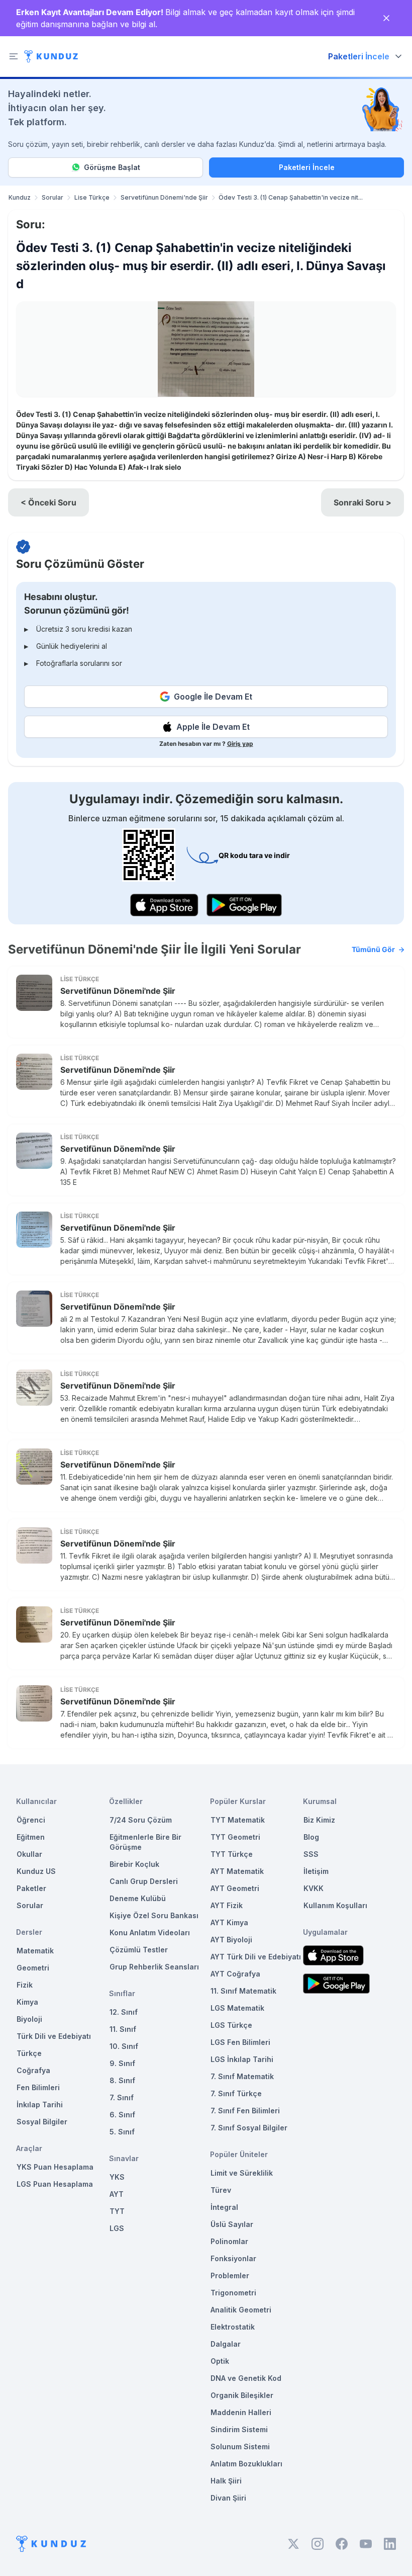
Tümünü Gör (373, 949)
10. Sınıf (124, 2046)
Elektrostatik (233, 2327)
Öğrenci (31, 1820)
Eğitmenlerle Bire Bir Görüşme (145, 1842)
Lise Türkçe (92, 197)
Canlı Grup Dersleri (144, 1881)
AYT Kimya (229, 1922)
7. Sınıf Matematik (242, 2076)
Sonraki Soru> (363, 502)
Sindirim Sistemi (239, 2429)
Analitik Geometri (241, 2310)
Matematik (35, 1951)
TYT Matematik (238, 1820)
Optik (220, 2361)
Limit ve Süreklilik (242, 2173)
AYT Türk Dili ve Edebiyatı (256, 1957)
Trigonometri (233, 2293)
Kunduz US (36, 1871)
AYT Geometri (235, 1888)
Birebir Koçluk (134, 1864)
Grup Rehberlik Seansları (154, 1967)
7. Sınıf (122, 2097)
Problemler (230, 2276)
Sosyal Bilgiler (42, 2122)
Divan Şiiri (228, 2498)
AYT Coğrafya (235, 1974)
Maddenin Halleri (241, 2412)
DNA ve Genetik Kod (246, 2378)
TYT (117, 2211)
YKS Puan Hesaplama (55, 2167)
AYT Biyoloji (231, 1940)
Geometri (33, 1968)
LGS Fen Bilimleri (240, 2042)
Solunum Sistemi (240, 2446)
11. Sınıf (123, 2029)
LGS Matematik (237, 2008)
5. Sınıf (122, 2132)
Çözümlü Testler (139, 1950)
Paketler (31, 1888)
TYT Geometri (235, 1837)
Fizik (25, 1985)
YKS (117, 2177)
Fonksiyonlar (233, 2258)
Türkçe (29, 2053)
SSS (311, 1854)
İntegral (224, 2207)
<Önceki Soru (48, 502)
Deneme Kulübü (138, 1898)
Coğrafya (33, 2070)
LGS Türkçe (231, 2025)
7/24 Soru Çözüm (141, 1820)
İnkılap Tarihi (40, 2105)
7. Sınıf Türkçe (236, 2093)
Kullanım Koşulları (335, 1905)
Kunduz (20, 197)
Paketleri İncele (307, 167)
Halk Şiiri (226, 2481)
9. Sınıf (122, 2063)
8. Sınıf (122, 2080)
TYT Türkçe (232, 1854)
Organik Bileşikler (242, 2395)
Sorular (53, 197)
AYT (117, 2194)
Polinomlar (229, 2241)
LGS (117, 2228)
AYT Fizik (227, 1905)
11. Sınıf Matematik (243, 1991)
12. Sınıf (124, 2012)
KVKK (314, 1888)
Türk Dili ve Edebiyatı (54, 2036)
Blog (311, 1837)
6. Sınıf (122, 2115)
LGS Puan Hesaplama (55, 2184)
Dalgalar (226, 2344)
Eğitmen (31, 1837)
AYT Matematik (237, 1871)
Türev (221, 2190)
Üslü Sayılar (232, 2224)
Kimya (27, 2002)
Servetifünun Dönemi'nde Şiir (164, 197)
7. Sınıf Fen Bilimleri (245, 2111)
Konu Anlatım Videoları (150, 1933)
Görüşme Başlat (112, 167)
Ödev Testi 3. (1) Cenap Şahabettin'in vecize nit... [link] (291, 197)
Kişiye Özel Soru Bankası (154, 1915)
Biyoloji (29, 2019)
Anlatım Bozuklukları (246, 2464)
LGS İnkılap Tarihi (242, 2059)
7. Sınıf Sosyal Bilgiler (249, 2128)
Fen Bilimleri (38, 2087)
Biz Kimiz (319, 1820)
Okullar (29, 1854)
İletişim (316, 1871)
